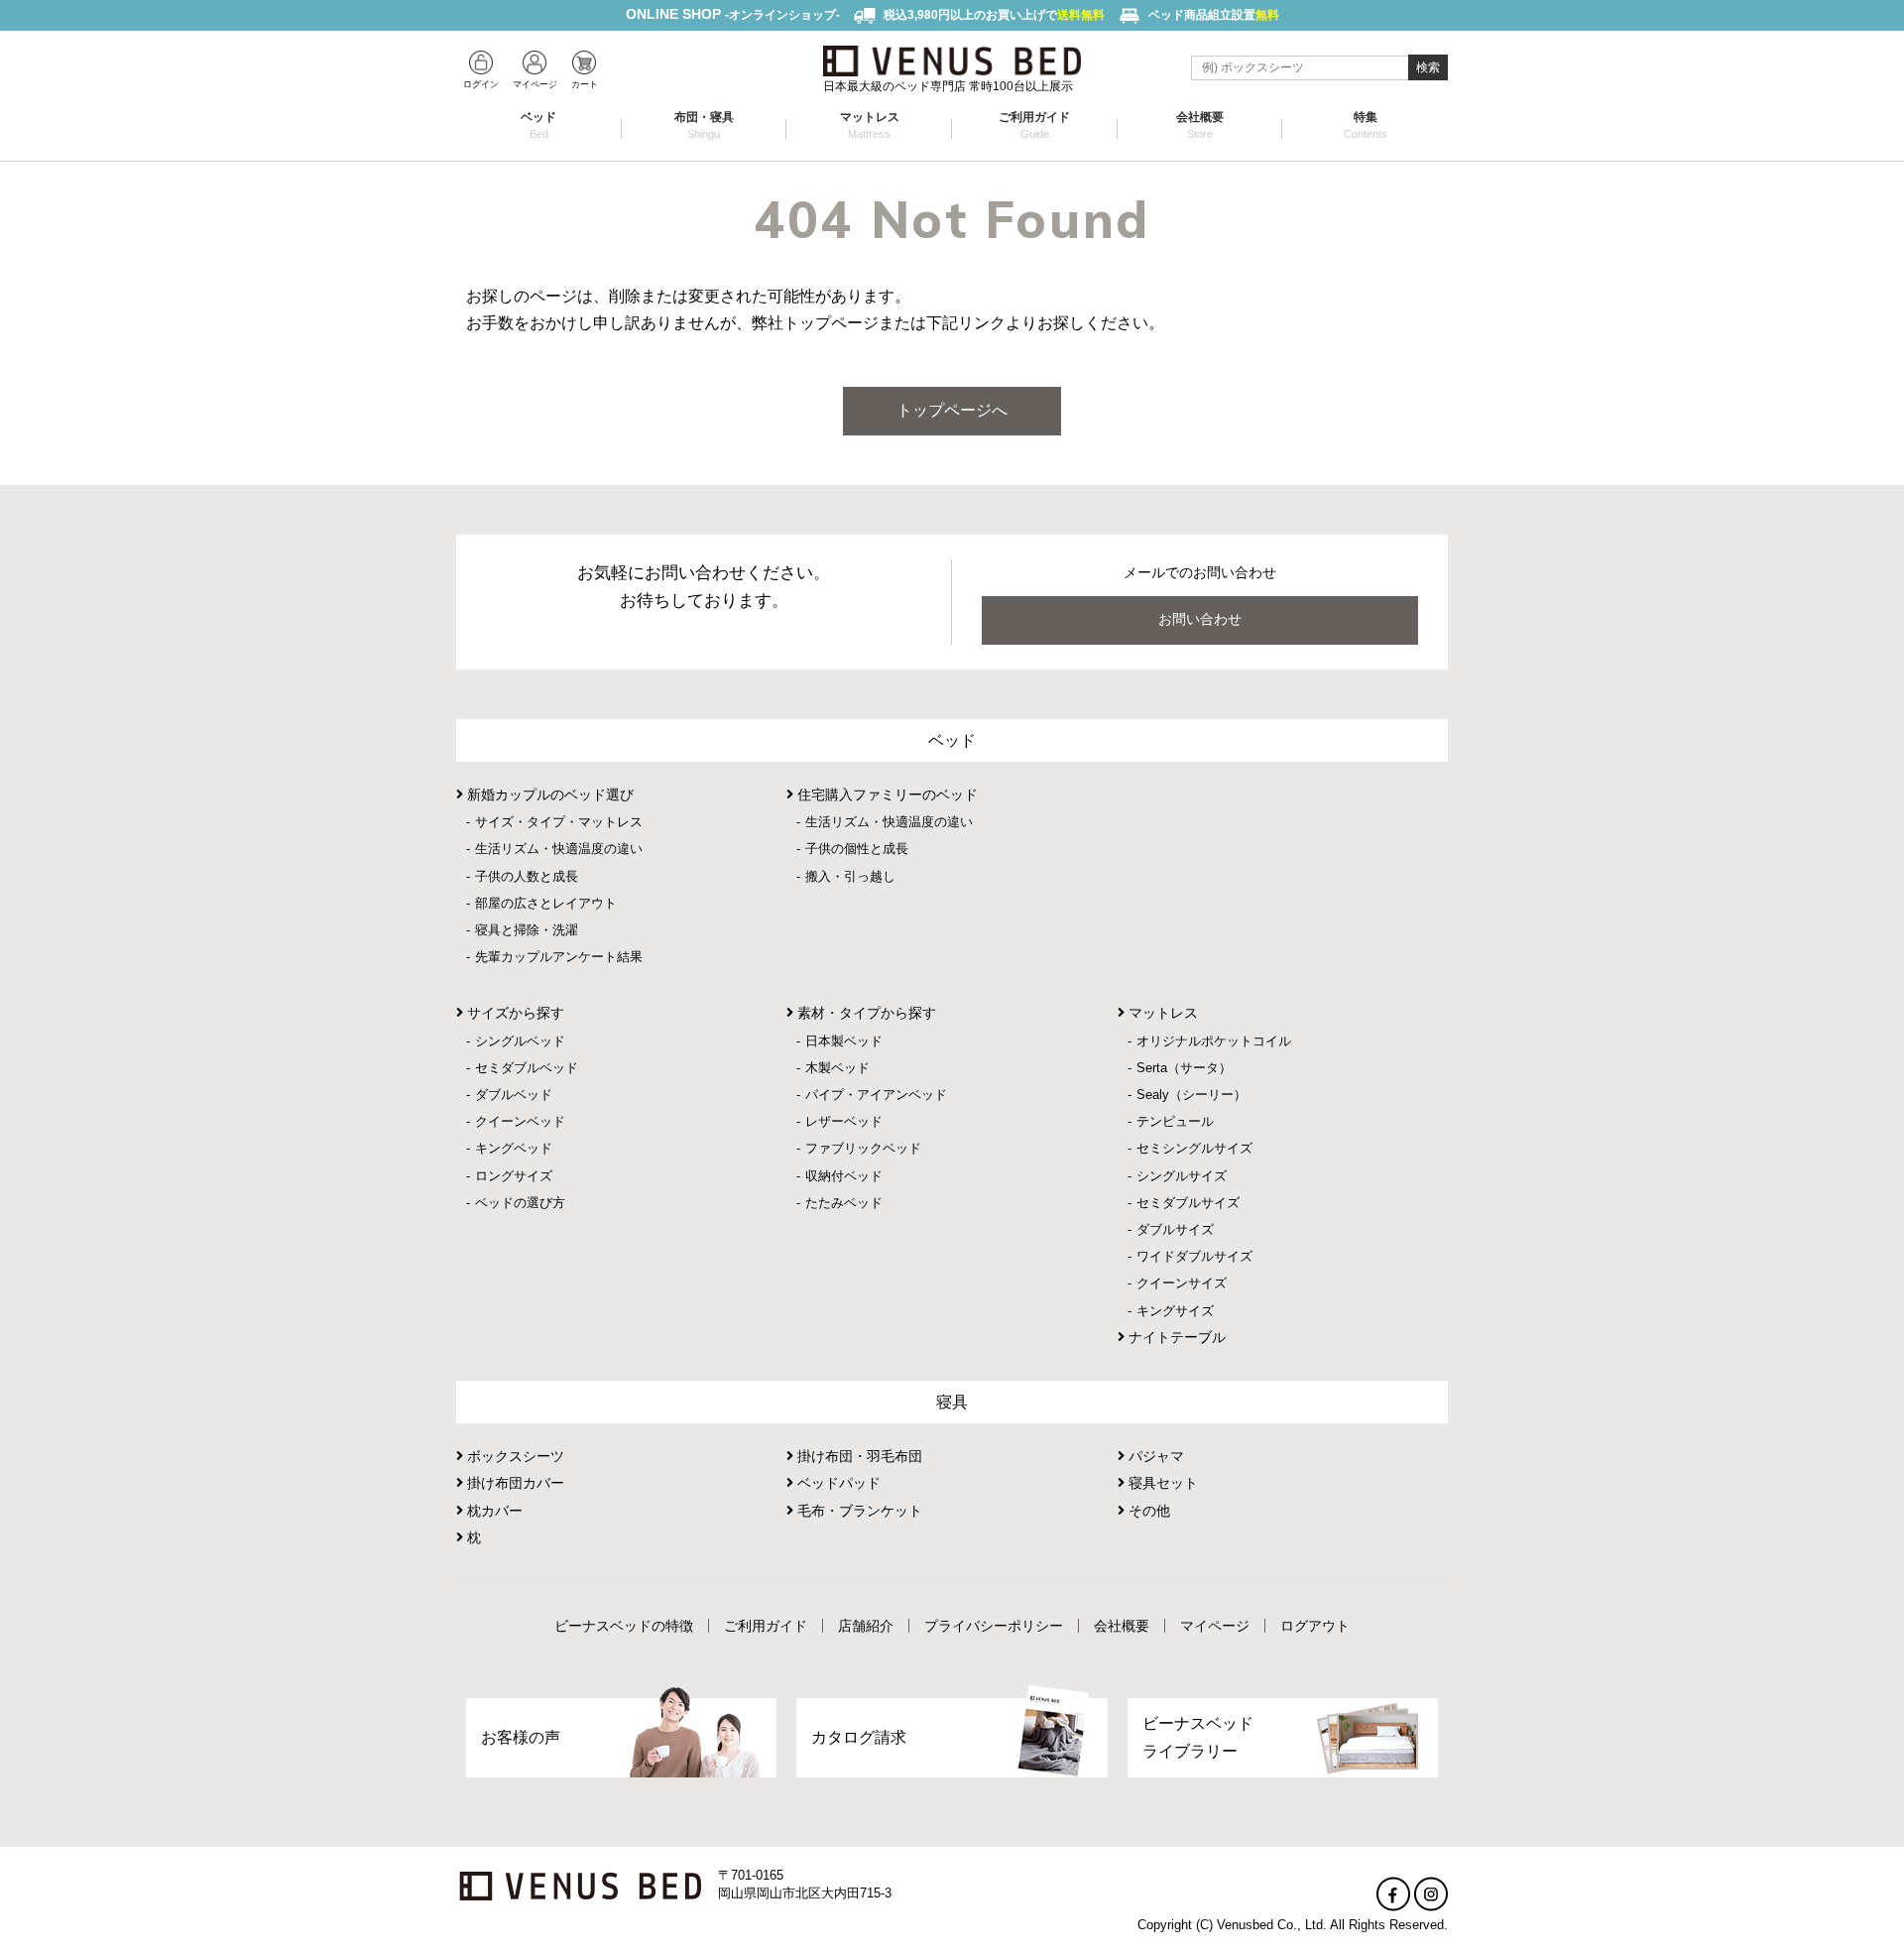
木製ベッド (837, 1068)
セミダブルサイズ (1188, 1203)
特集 (1366, 125)
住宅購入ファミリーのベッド (886, 794)
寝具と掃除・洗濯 (527, 930)
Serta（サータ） (1184, 1068)
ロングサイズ (514, 1176)
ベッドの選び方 (520, 1203)
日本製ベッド (844, 1041)
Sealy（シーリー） (1191, 1095)
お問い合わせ (1200, 619)
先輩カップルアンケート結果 (559, 957)
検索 (1428, 67)
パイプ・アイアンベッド (876, 1095)
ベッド (538, 125)
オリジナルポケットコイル (1214, 1041)
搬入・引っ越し (850, 876)
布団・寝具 (704, 125)
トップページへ (952, 410)
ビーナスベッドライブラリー (1198, 1737)
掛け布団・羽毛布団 (858, 1456)
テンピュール (1175, 1121)
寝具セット (1161, 1483)
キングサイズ (1175, 1311)
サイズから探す (514, 1013)
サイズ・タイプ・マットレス (559, 822)
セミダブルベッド (527, 1068)
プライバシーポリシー (994, 1626)
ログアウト (1315, 1626)
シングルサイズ (1182, 1176)
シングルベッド (520, 1041)
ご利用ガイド (1034, 125)
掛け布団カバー (514, 1483)
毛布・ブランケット (858, 1511)
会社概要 (1200, 125)
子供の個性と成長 (857, 849)
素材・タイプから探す (865, 1013)
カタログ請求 (859, 1737)
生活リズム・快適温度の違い (559, 849)
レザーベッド (844, 1121)
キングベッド (514, 1148)
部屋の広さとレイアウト (546, 903)
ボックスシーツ (514, 1456)
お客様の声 (521, 1737)
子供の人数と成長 (527, 876)
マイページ (1215, 1626)
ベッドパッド (837, 1483)
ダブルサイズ (1175, 1229)
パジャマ (1154, 1456)
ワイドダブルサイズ (1194, 1256)
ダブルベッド (514, 1095)
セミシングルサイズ (1194, 1148)
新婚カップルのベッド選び (548, 794)
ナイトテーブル (1175, 1337)
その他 (1147, 1511)
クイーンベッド (520, 1121)
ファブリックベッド (863, 1148)
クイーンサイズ (1182, 1283)
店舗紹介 (866, 1626)
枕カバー (493, 1511)
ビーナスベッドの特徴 (624, 1626)
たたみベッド (844, 1203)
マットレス (870, 125)
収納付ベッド (844, 1176)
